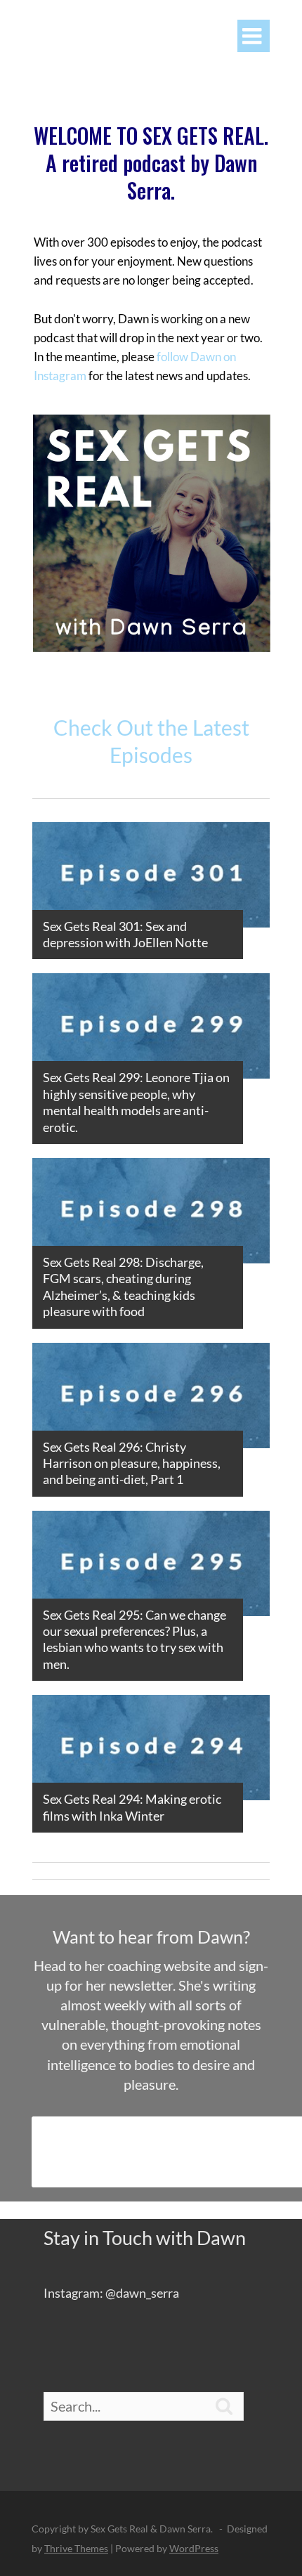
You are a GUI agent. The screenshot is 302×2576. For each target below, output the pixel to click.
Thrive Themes (76, 2548)
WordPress (194, 2548)
